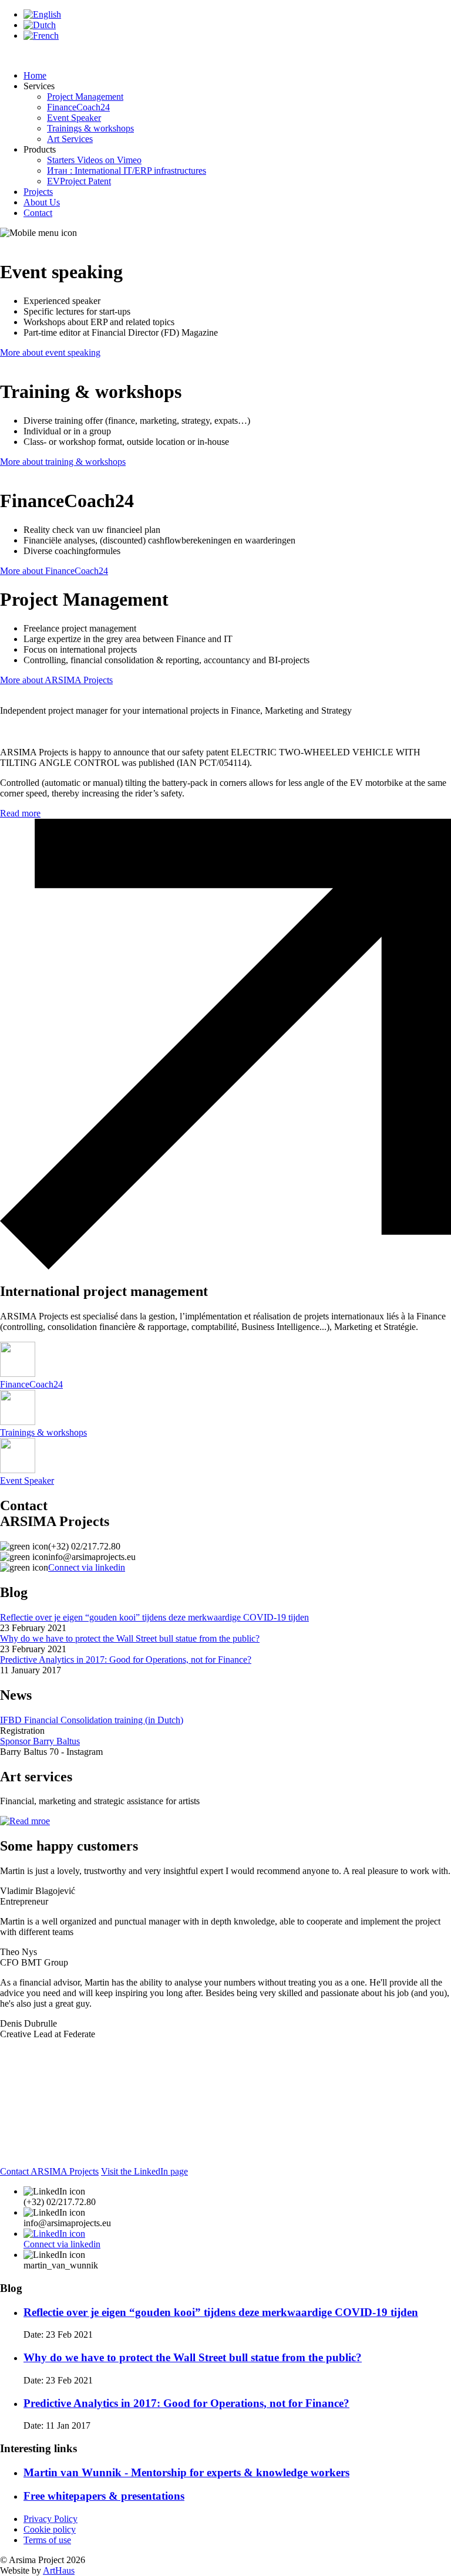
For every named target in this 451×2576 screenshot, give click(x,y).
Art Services (70, 139)
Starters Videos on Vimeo (94, 160)
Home (35, 75)
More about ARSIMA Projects (56, 680)
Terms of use (47, 2540)
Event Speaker (74, 118)
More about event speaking (50, 352)
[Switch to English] (42, 14)
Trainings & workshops (90, 128)
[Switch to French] (41, 36)
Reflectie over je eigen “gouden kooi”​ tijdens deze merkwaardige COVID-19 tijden (154, 1617)
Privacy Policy (51, 2519)
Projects (38, 192)
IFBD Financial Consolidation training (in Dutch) (92, 1720)
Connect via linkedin (87, 1567)
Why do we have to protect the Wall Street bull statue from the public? (130, 1638)
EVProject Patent (79, 181)
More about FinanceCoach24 (54, 571)
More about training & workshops (63, 462)
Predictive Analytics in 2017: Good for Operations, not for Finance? (126, 1660)
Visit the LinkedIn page (144, 2171)
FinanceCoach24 (78, 107)
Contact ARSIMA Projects (49, 2171)
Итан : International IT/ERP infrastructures (127, 171)
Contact (38, 213)
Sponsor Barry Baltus (40, 1741)
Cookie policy (50, 2529)
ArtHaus (59, 2570)
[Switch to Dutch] (40, 25)
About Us (42, 202)
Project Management (85, 97)
